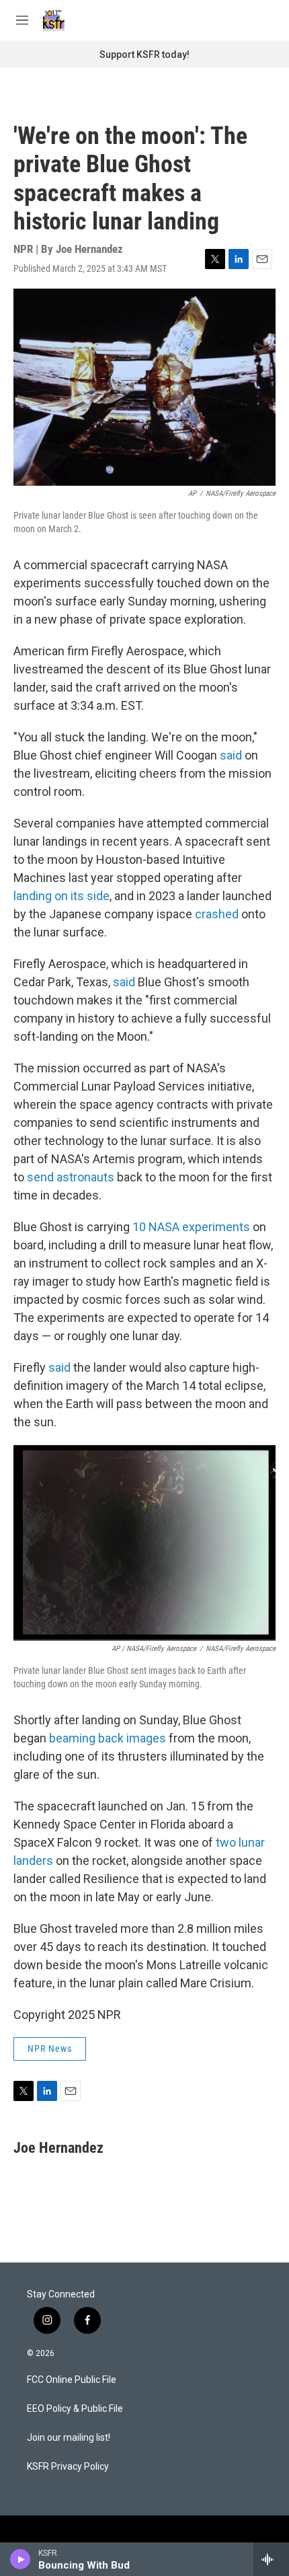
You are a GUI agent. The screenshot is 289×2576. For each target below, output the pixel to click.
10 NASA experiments (191, 1227)
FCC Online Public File (72, 2380)
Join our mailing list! (69, 2438)
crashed (217, 914)
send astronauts (71, 1177)
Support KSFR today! (144, 54)
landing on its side (61, 896)
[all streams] (271, 2559)
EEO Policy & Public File (75, 2409)
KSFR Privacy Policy (68, 2467)
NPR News (50, 2049)
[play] (20, 2559)
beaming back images (108, 1738)
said (231, 755)
